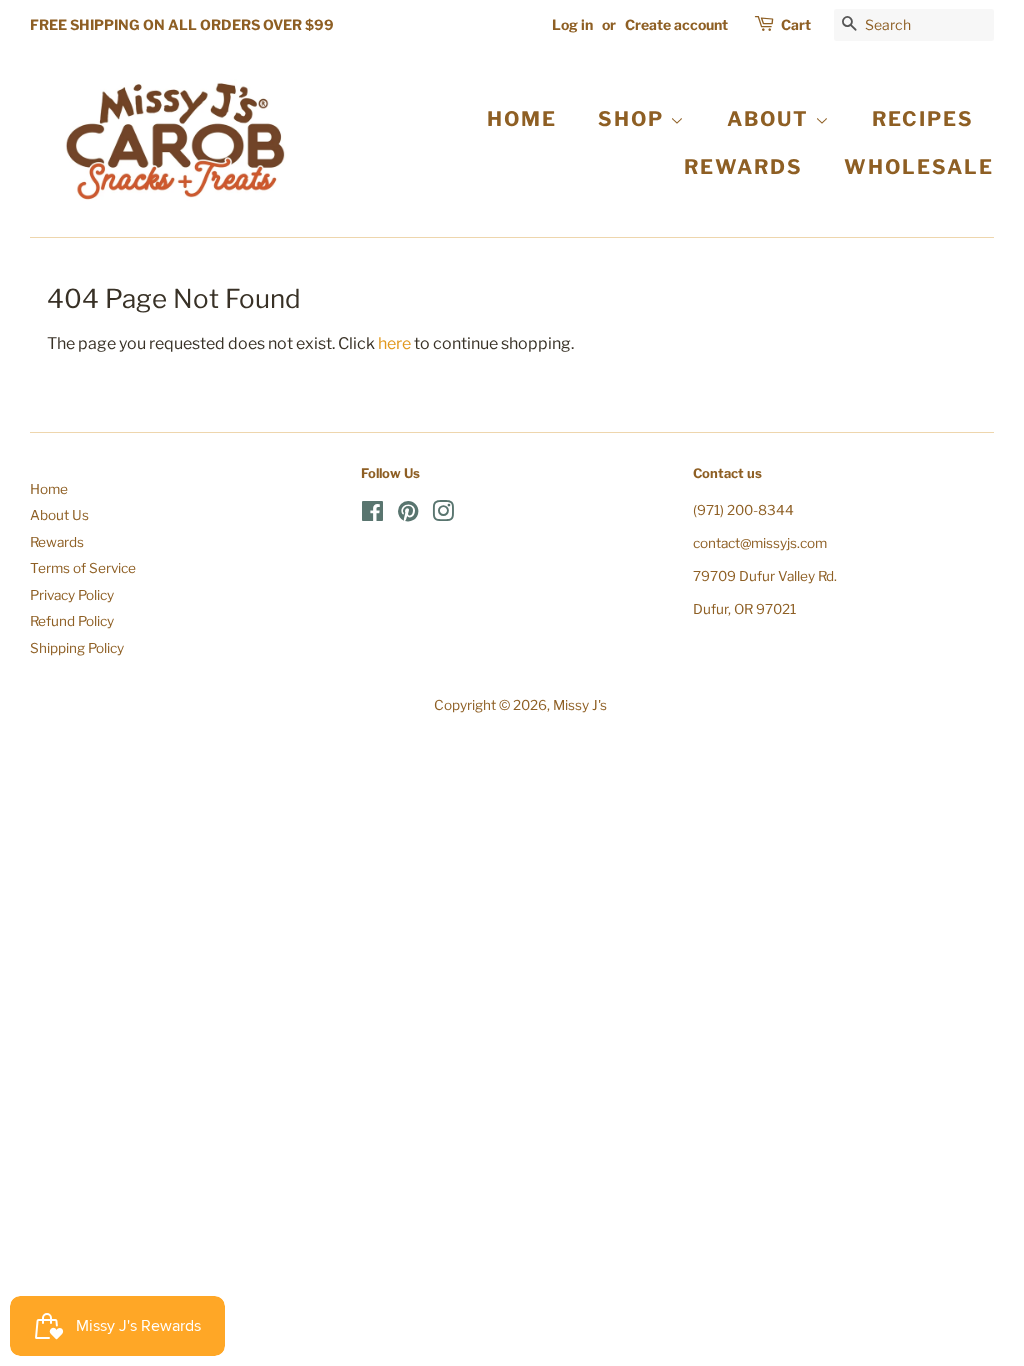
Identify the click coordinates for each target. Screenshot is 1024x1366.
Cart (796, 24)
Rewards (57, 542)
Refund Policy (72, 621)
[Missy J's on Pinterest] (408, 515)
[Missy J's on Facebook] (372, 515)
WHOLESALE (919, 167)
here (394, 343)
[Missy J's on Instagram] (443, 515)
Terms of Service (83, 568)
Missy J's (580, 705)
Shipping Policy (77, 648)
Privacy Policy (72, 595)
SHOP (634, 119)
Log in (572, 24)
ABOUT (771, 119)
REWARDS (743, 167)
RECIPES (923, 119)
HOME (522, 119)
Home (49, 489)
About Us (59, 515)
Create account (676, 24)
